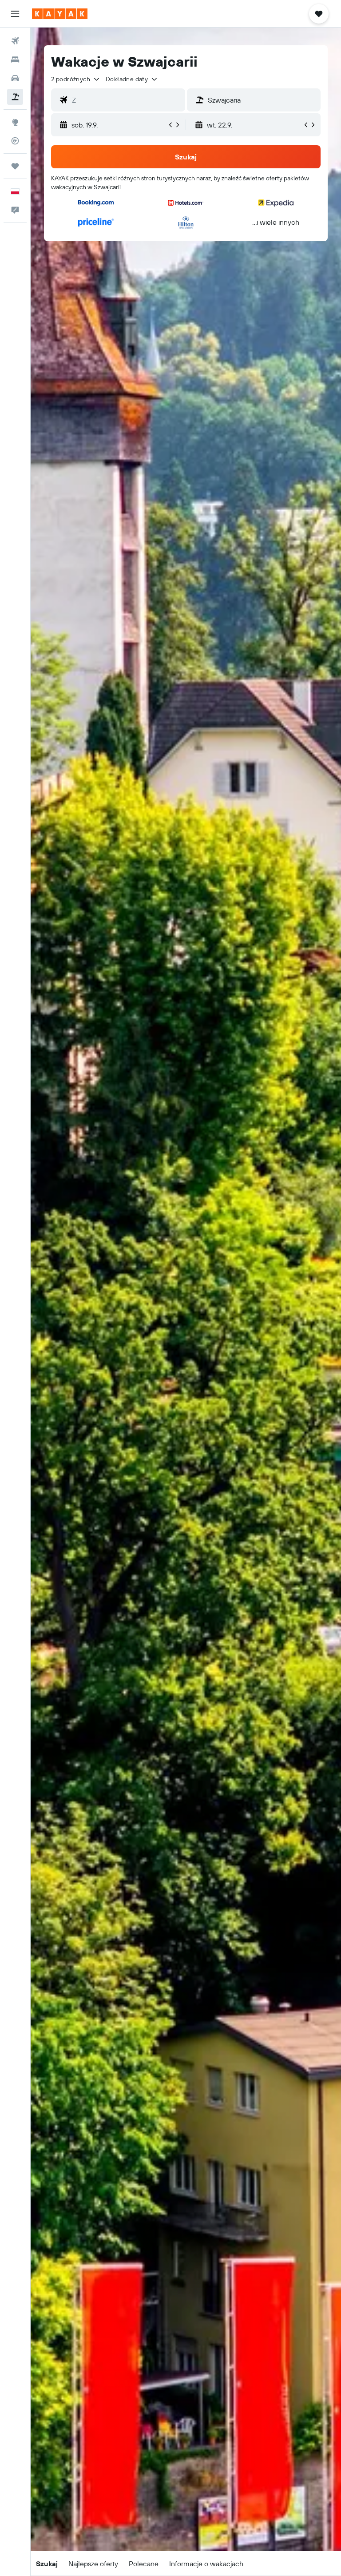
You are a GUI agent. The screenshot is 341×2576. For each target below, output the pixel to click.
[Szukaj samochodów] (15, 78)
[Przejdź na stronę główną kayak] (60, 14)
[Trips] (15, 166)
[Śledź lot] (15, 141)
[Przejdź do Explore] (15, 122)
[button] (15, 14)
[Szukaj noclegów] (15, 60)
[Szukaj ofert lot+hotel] (15, 97)
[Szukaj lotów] (15, 41)
